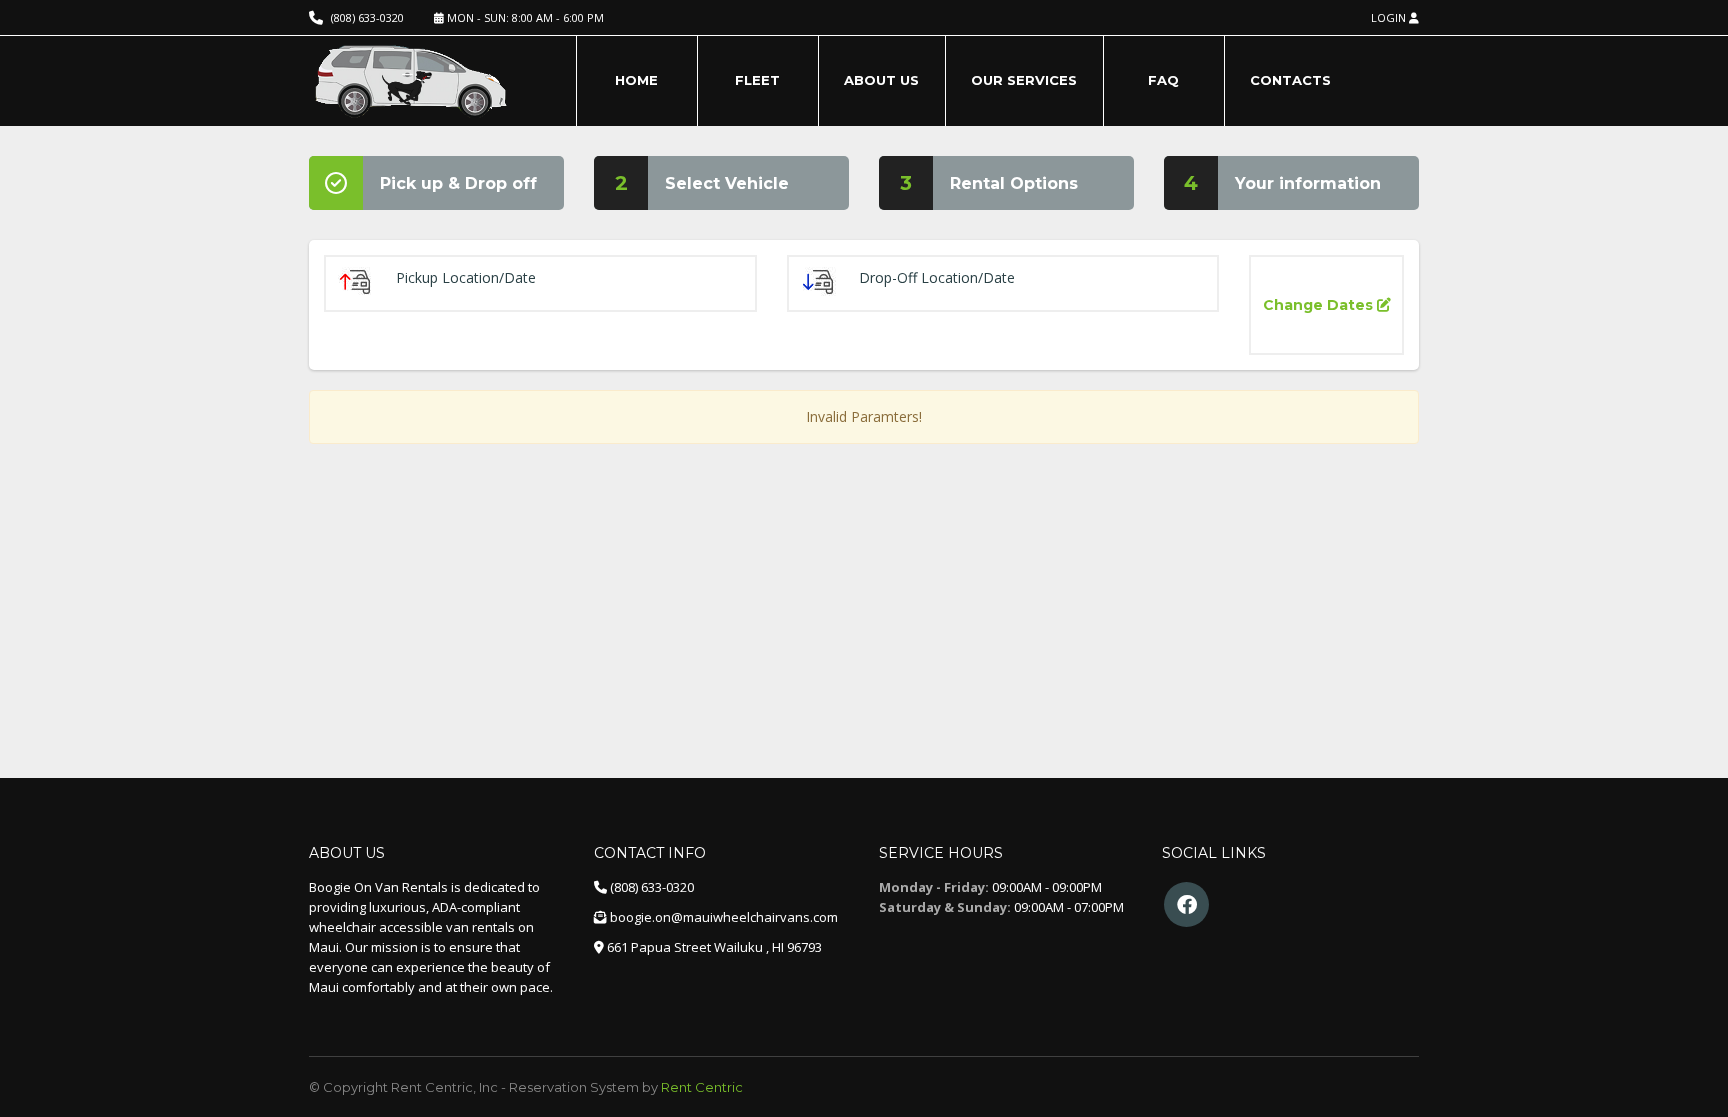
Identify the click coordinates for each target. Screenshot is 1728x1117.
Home (636, 80)
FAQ (1163, 80)
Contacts (1290, 80)
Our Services (1024, 80)
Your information (1308, 183)
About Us (881, 80)
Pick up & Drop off (458, 183)
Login (1390, 17)
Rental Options (1014, 183)
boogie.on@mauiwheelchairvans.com (724, 917)
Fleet (757, 80)
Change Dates (1320, 305)
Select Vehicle (727, 183)
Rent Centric (702, 1087)
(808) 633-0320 (367, 17)
